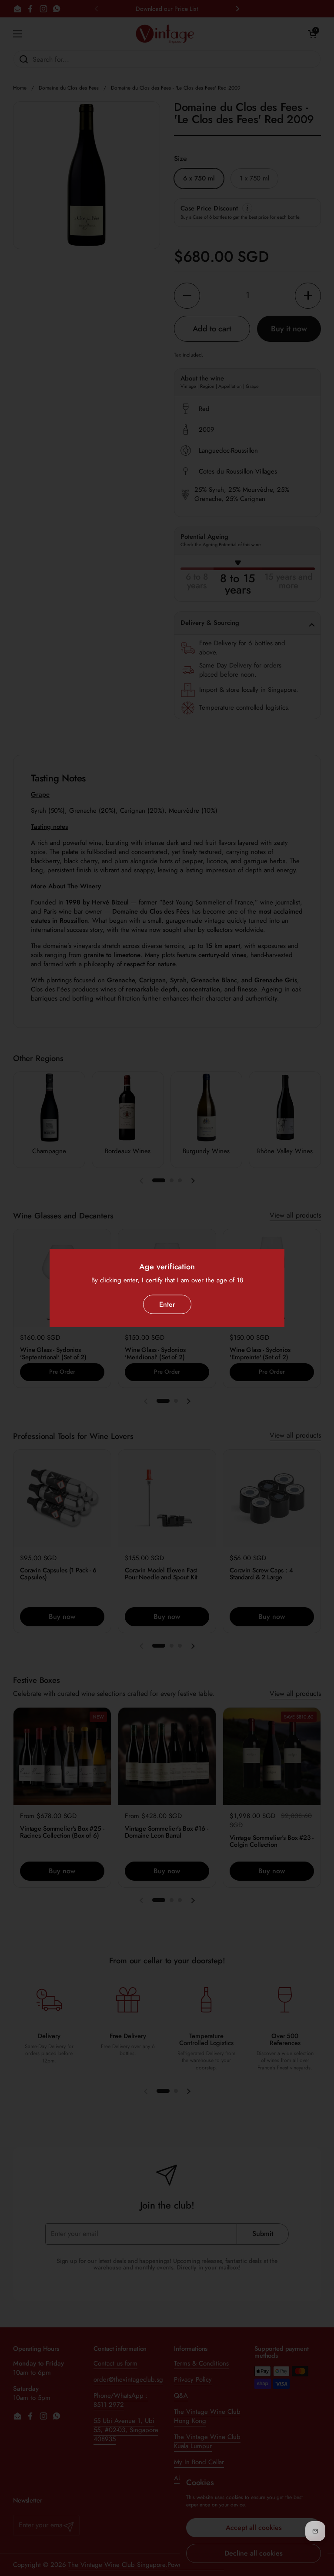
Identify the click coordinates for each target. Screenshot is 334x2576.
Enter (167, 1304)
